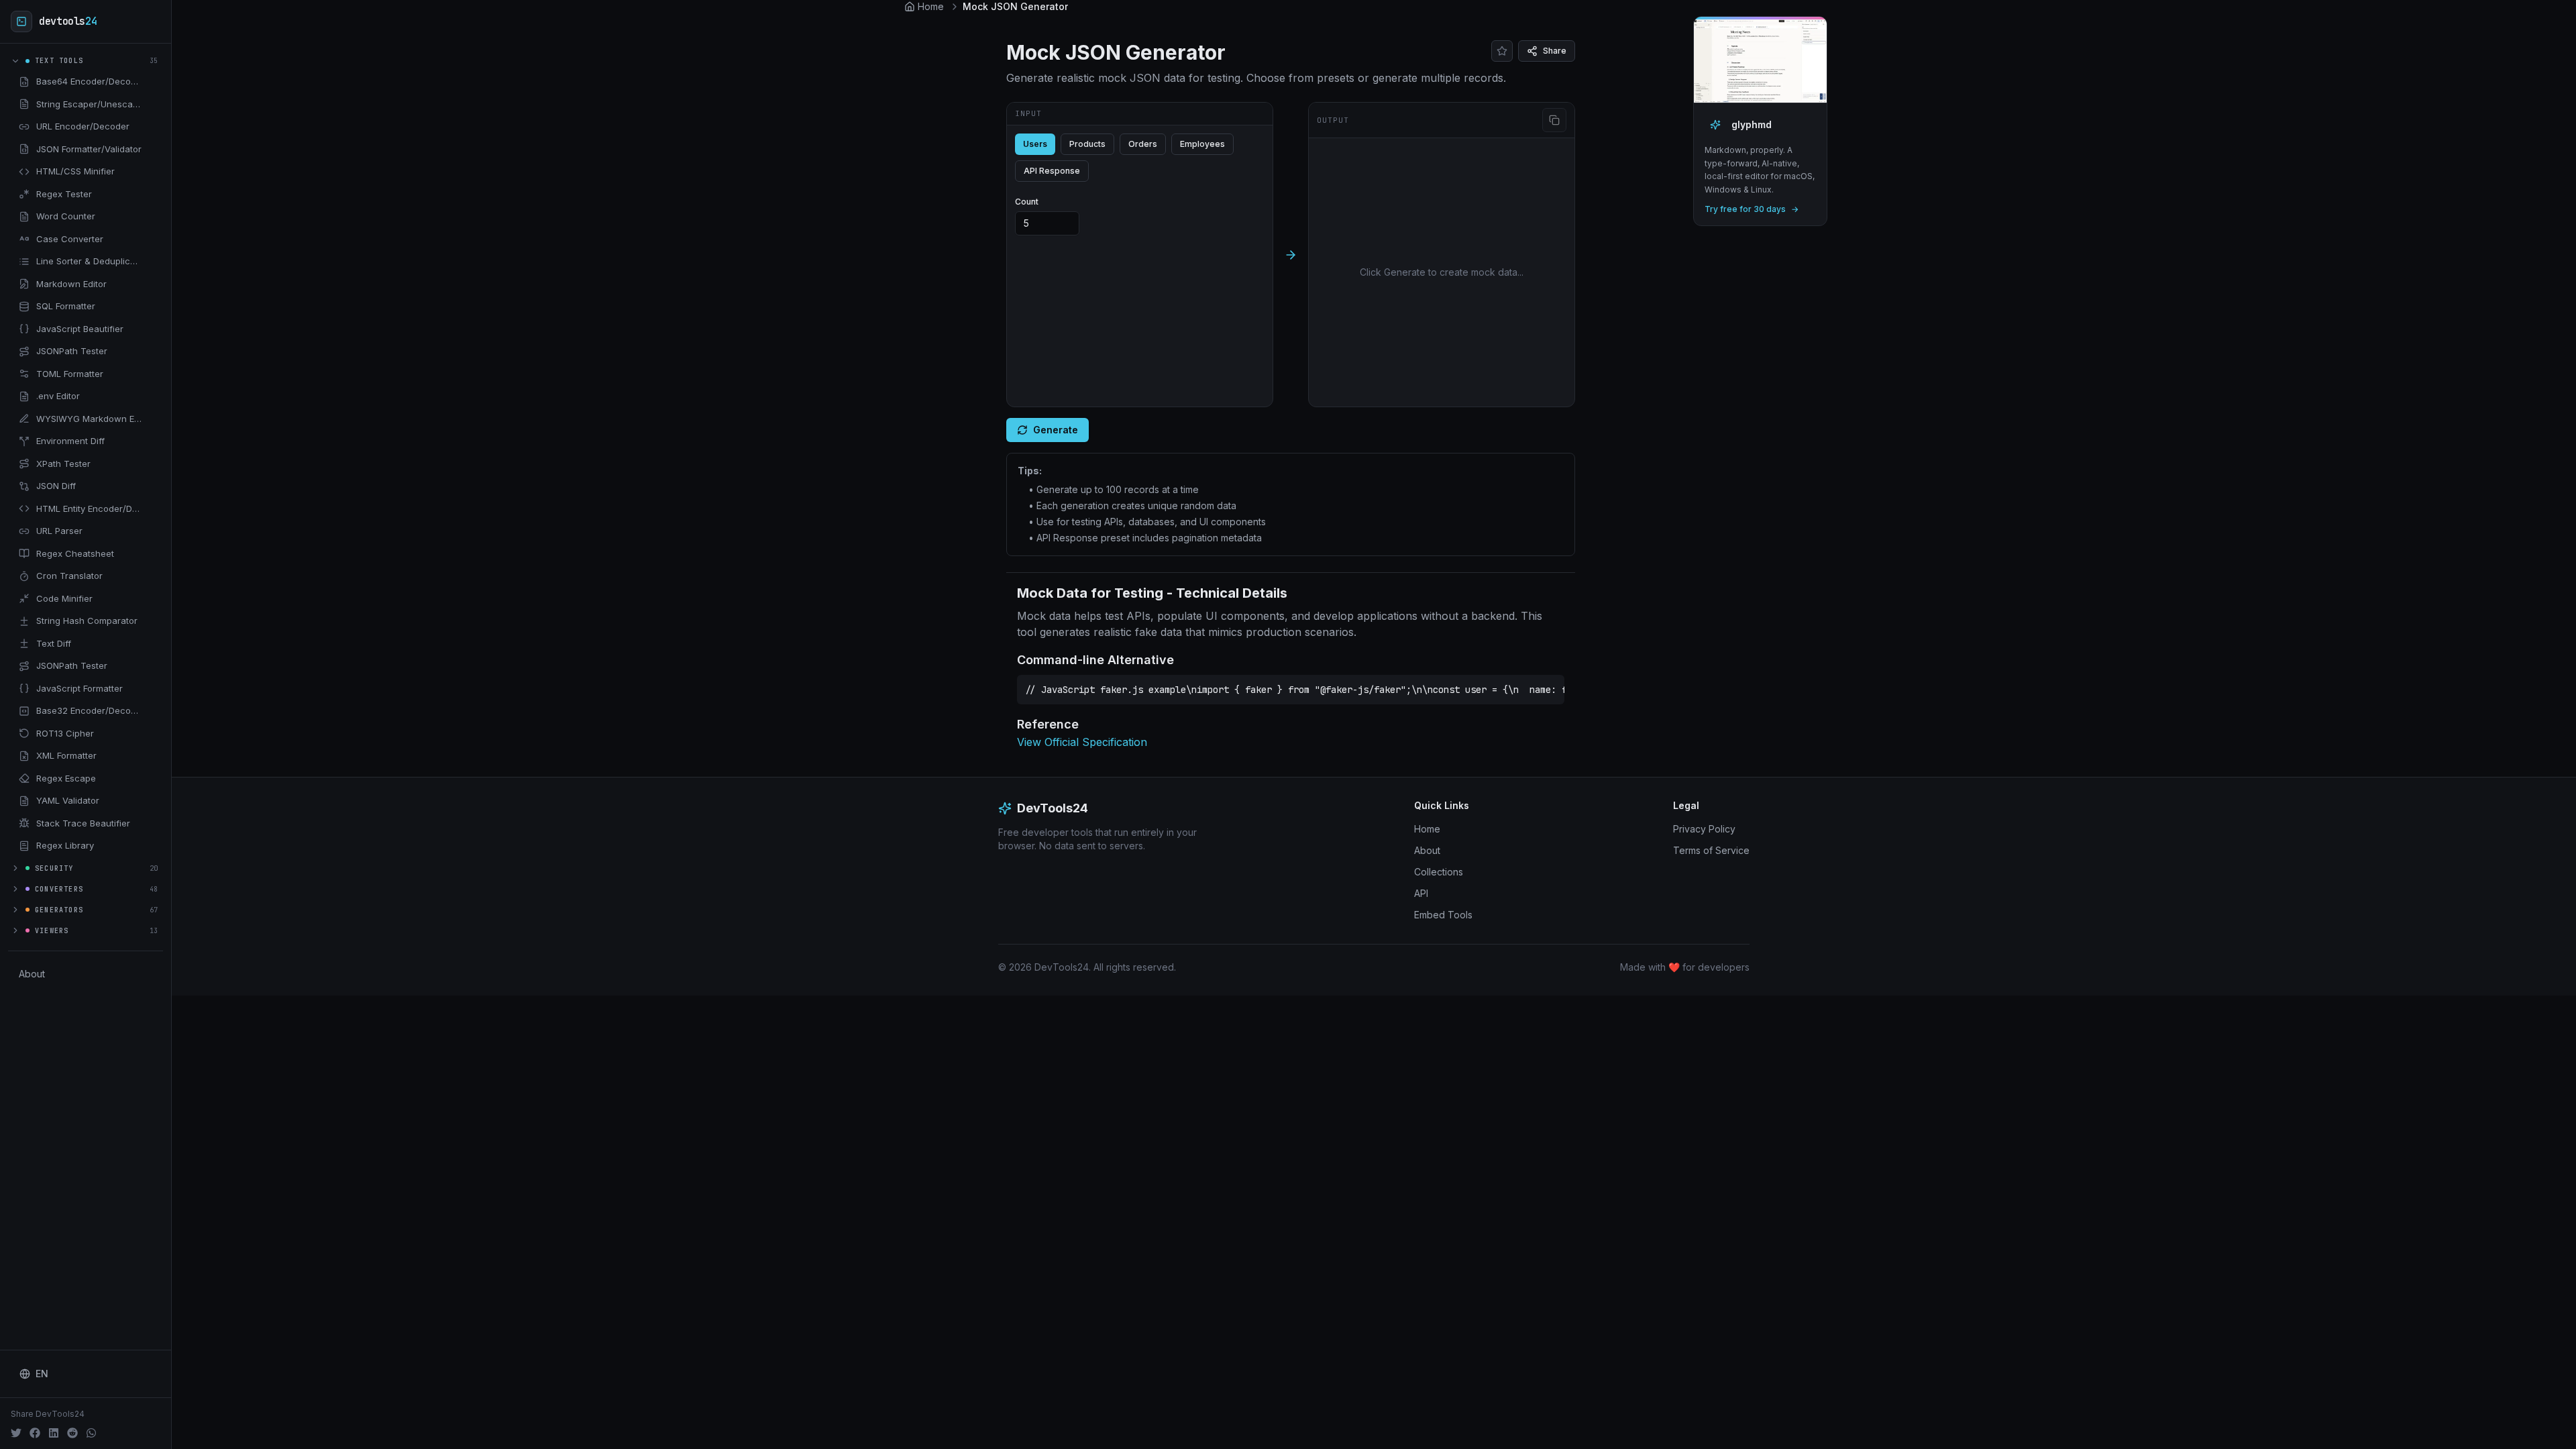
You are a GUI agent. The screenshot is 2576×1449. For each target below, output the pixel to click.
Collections (1439, 872)
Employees (1202, 144)
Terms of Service (1711, 850)
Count (1027, 202)
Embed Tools (1443, 915)
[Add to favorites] (152, 82)
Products (1087, 144)
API (1421, 893)
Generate (1056, 430)
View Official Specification (1082, 742)
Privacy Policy (1704, 829)
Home (1427, 829)
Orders (1143, 144)
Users (1035, 144)
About (32, 974)
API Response (1052, 171)
